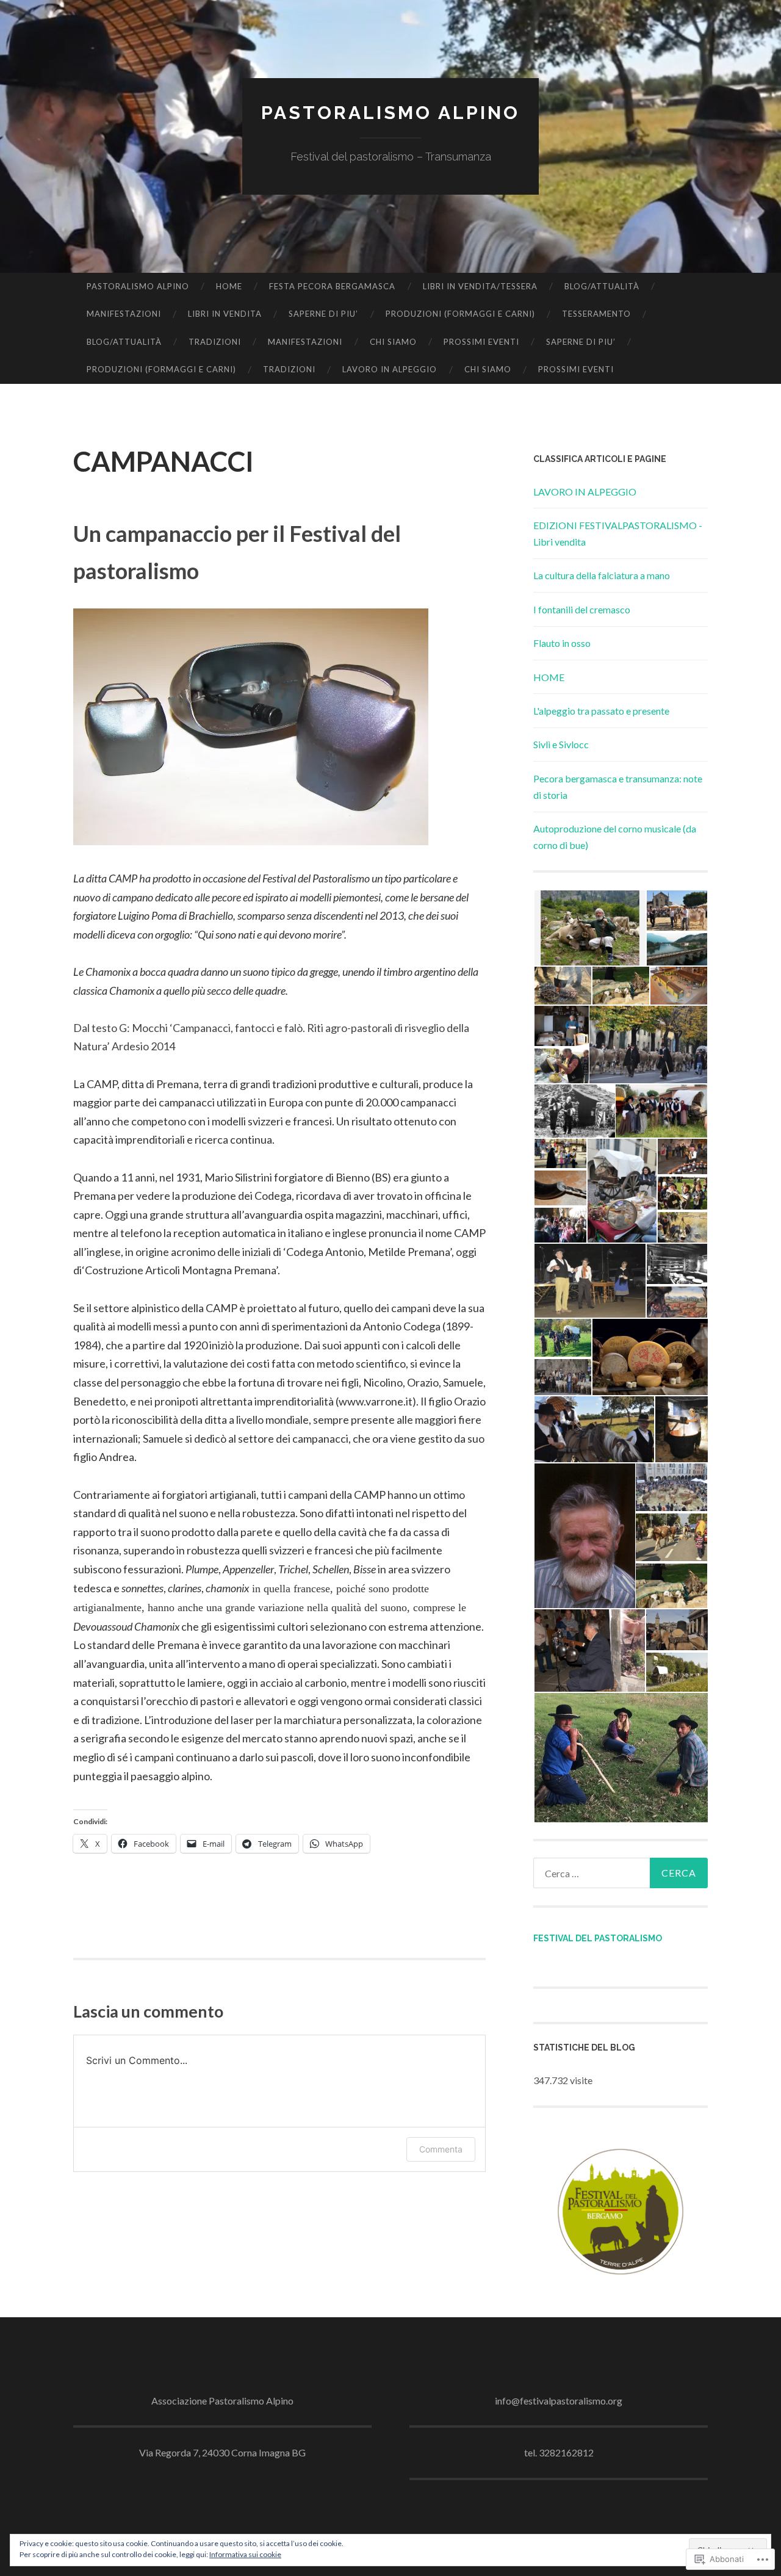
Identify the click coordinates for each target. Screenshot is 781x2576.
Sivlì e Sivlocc (561, 744)
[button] (589, 928)
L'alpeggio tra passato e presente (601, 711)
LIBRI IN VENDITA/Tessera (480, 286)
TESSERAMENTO (596, 314)
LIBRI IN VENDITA (225, 314)
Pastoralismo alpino (390, 113)
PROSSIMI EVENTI (481, 342)
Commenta (441, 2149)
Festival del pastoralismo (598, 1938)
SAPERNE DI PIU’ (323, 314)
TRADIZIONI (215, 342)
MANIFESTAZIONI (124, 314)
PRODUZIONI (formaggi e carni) (460, 314)
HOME (229, 286)
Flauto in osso (562, 643)
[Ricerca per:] (621, 1873)
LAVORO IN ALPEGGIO (390, 369)
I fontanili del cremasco (582, 609)
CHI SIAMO (393, 342)
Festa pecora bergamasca (332, 286)
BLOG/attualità (602, 286)
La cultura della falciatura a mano (602, 575)
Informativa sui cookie (245, 2554)
